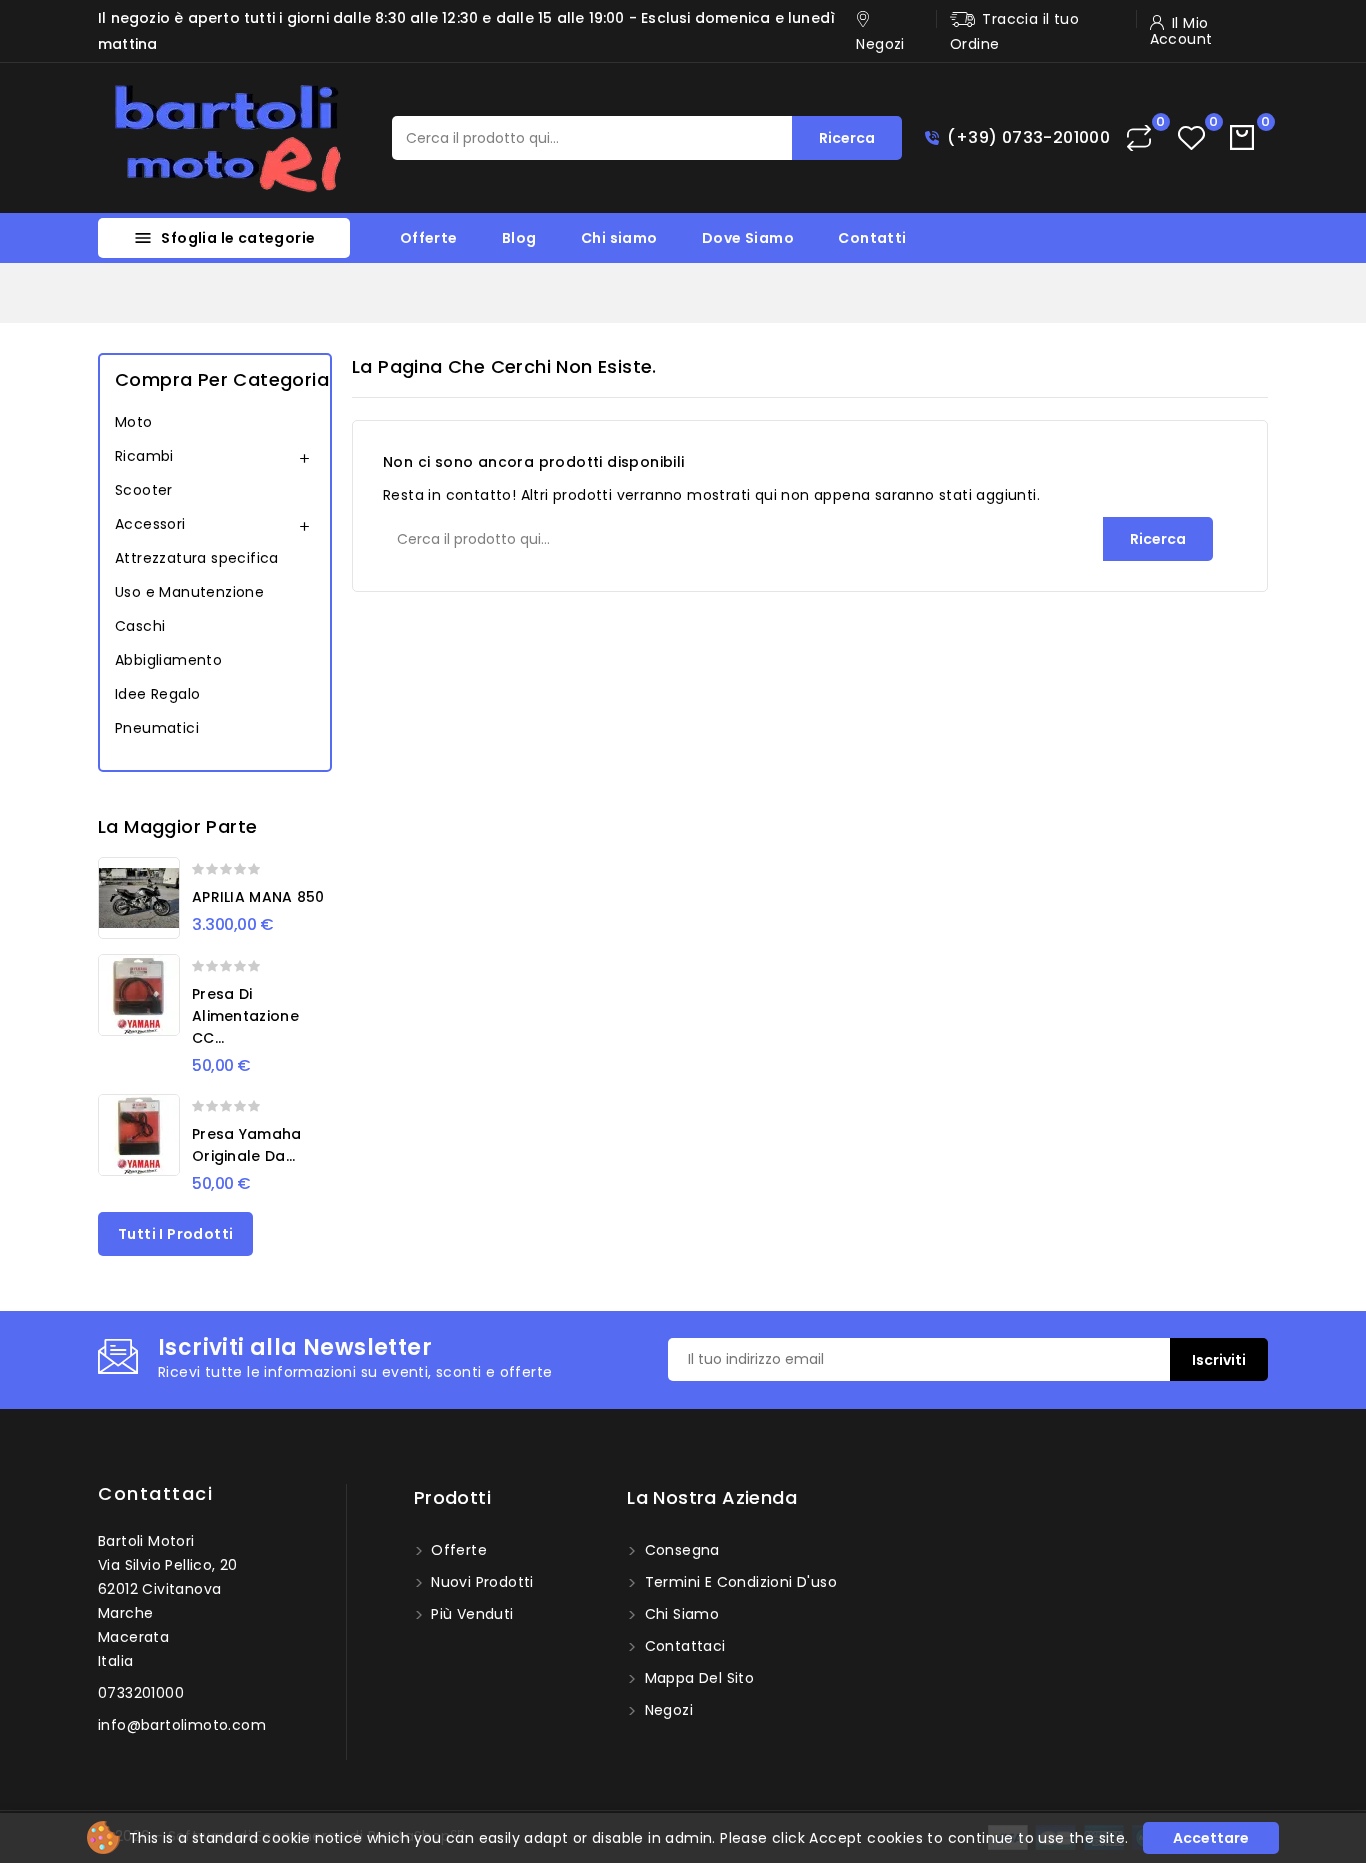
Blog (519, 238)
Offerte (429, 238)
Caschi (140, 626)
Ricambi (144, 456)
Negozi (666, 1710)
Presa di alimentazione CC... (245, 1016)
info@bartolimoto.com (182, 1725)
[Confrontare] (1139, 138)
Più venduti (470, 1614)
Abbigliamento (168, 660)
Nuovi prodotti (480, 1582)
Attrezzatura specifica (197, 558)
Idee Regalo (157, 694)
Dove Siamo (748, 238)
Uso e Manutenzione (189, 592)
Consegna (680, 1550)
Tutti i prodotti (175, 1234)
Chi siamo (619, 238)
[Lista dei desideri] (1191, 138)
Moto (134, 422)
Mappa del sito (697, 1678)
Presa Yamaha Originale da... (247, 1145)
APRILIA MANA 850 (258, 897)
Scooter (144, 490)
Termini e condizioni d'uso (738, 1582)
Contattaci (155, 1493)
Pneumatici (157, 728)
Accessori (150, 524)
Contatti (872, 238)
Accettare (1211, 1838)
